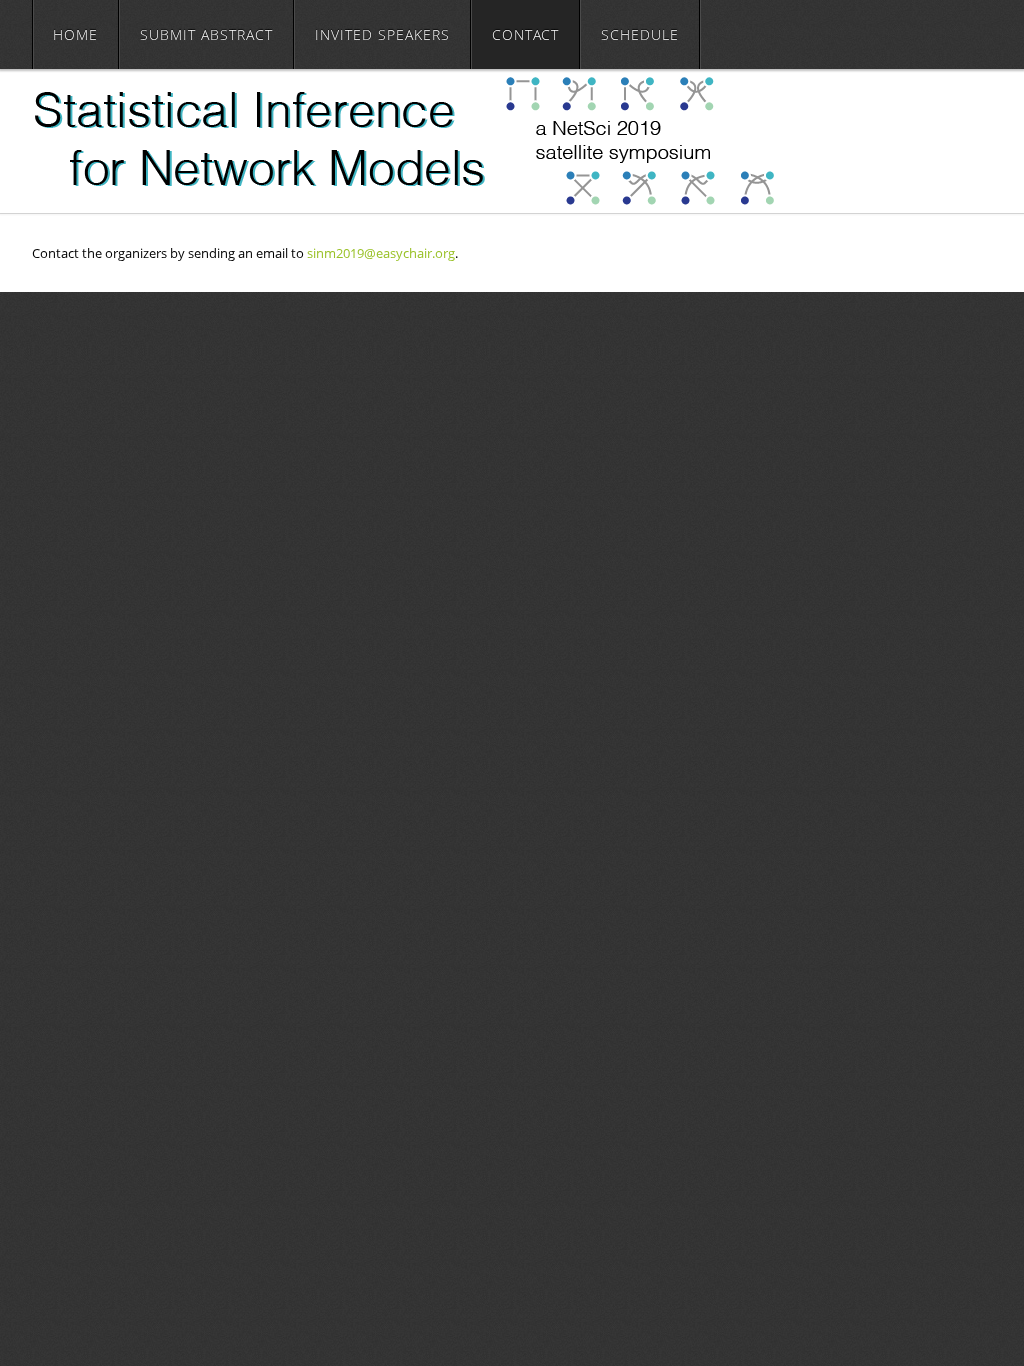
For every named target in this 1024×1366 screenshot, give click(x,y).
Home (75, 34)
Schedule (640, 34)
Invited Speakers (382, 34)
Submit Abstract (206, 34)
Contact (525, 34)
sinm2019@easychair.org (381, 253)
